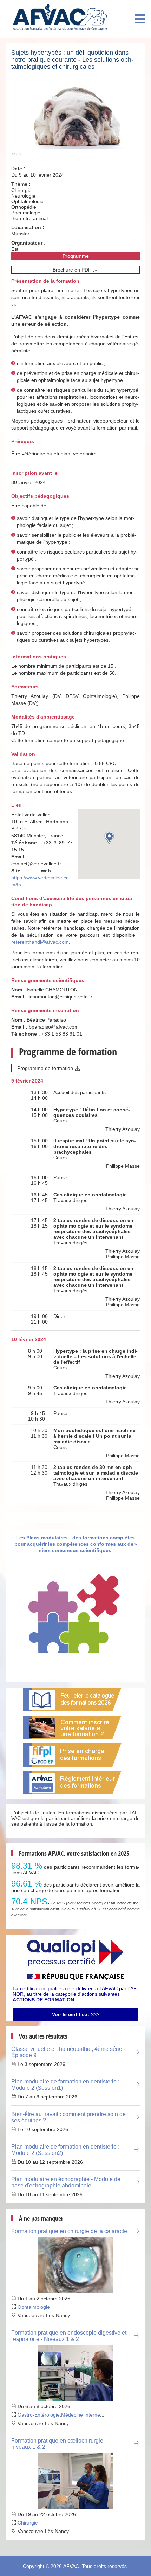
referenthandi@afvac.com (40, 942)
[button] (109, 837)
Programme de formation (45, 1068)
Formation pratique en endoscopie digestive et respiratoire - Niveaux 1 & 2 (69, 2336)
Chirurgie (28, 2523)
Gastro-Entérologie (39, 2415)
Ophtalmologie (34, 2307)
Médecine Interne (81, 2415)
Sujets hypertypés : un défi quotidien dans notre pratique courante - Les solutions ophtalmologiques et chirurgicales (72, 60)
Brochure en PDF (72, 270)
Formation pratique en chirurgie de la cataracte (69, 2231)
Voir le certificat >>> (75, 2014)
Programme (76, 256)
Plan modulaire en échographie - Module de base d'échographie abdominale (66, 2182)
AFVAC (71, 2566)
